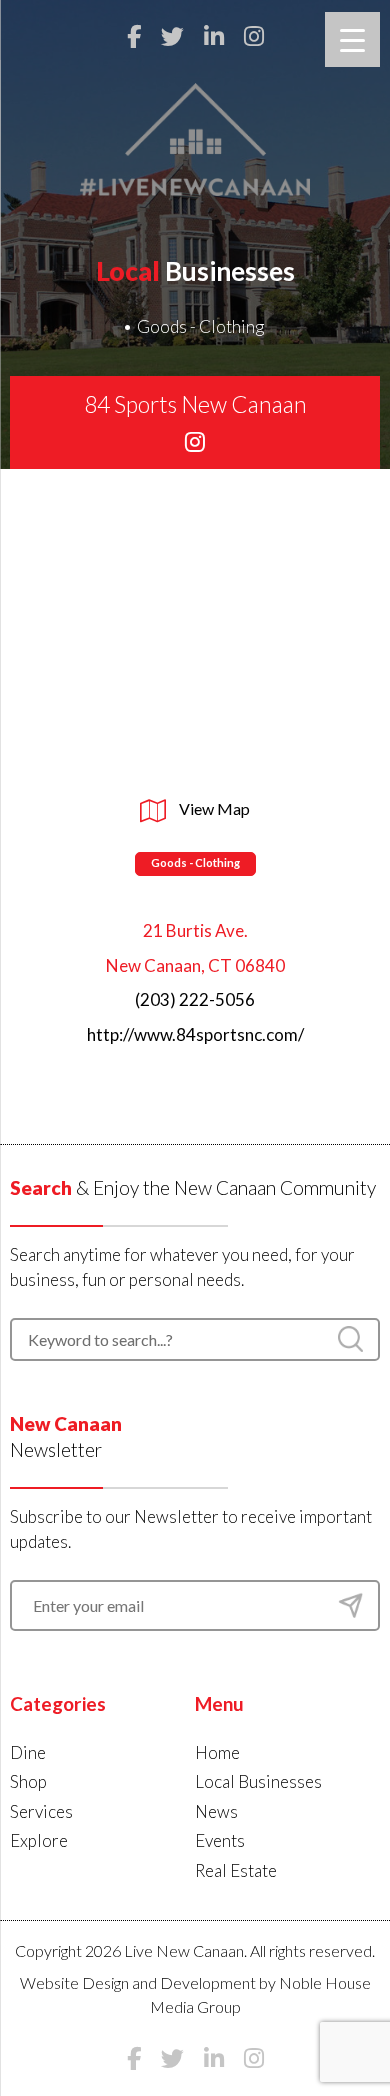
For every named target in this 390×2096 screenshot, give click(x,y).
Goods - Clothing (200, 326)
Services (41, 1811)
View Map (213, 808)
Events (220, 1840)
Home (217, 1752)
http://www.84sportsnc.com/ (195, 1034)
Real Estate (236, 1870)
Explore (39, 1840)
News (216, 1811)
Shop (28, 1781)
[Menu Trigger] (352, 39)
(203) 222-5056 (195, 999)
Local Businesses (258, 1781)
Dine (28, 1752)
